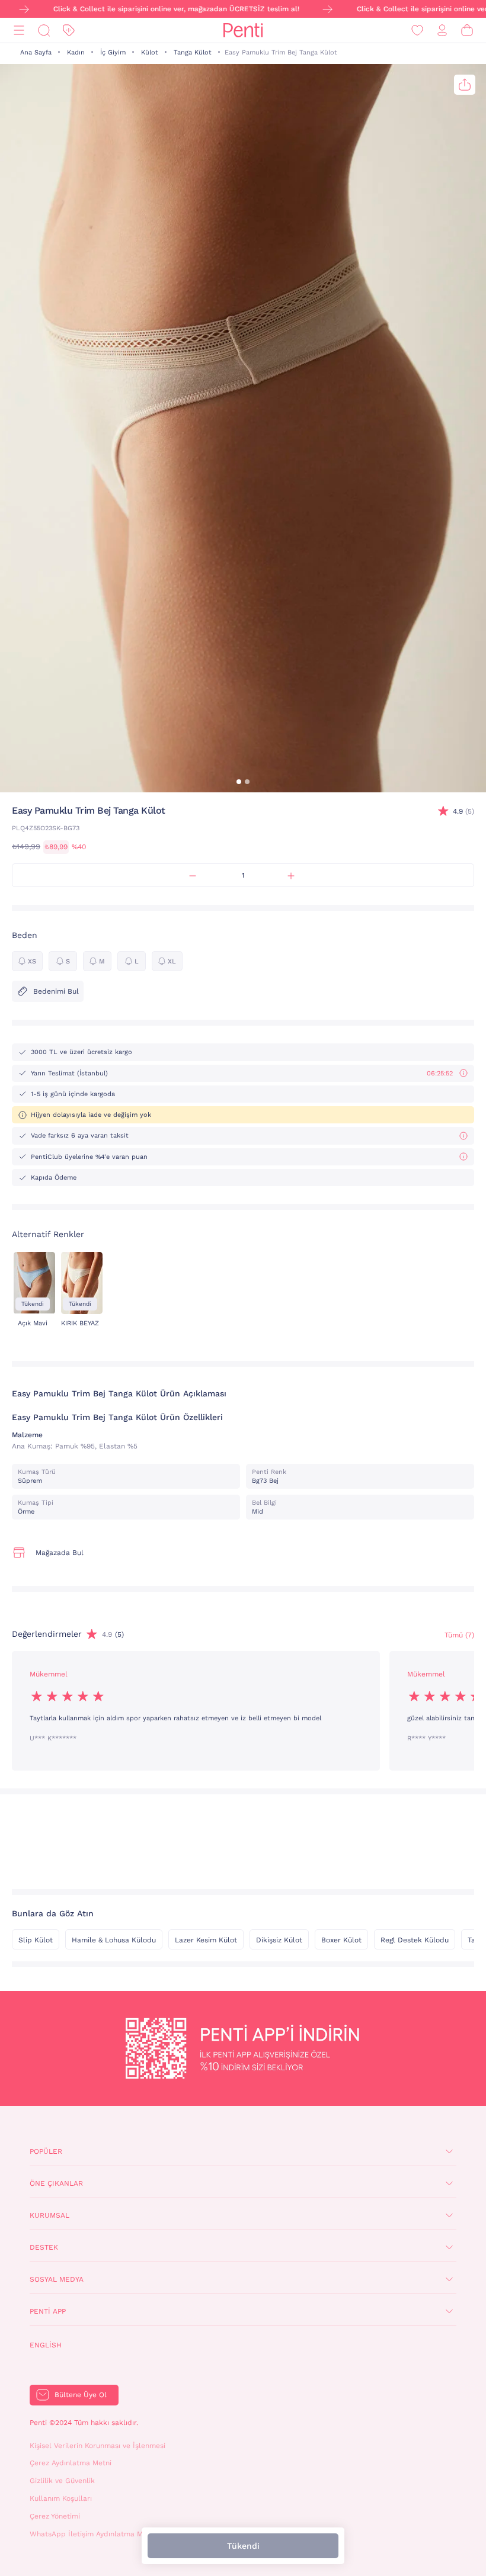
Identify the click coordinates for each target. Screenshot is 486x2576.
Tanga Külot (193, 52)
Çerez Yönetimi (55, 2516)
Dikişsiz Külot (279, 1940)
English (46, 2345)
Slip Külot (36, 1940)
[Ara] (44, 30)
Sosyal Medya (57, 2279)
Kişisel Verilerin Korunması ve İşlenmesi (97, 2446)
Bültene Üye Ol (81, 2395)
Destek (44, 2247)
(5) (463, 811)
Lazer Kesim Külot (206, 1940)
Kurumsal (49, 2215)
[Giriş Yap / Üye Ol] (442, 30)
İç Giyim (113, 52)
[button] (239, 782)
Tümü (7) (459, 1635)
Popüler (46, 2151)
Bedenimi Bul (56, 991)
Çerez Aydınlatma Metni (71, 2463)
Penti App (48, 2311)
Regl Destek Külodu (415, 1940)
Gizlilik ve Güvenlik (62, 2481)
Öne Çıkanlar (56, 2183)
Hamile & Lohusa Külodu (114, 1940)
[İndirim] (69, 30)
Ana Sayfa (36, 52)
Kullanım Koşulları (61, 2498)
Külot (150, 52)
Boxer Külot (341, 1940)
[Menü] (19, 30)
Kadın (76, 52)
